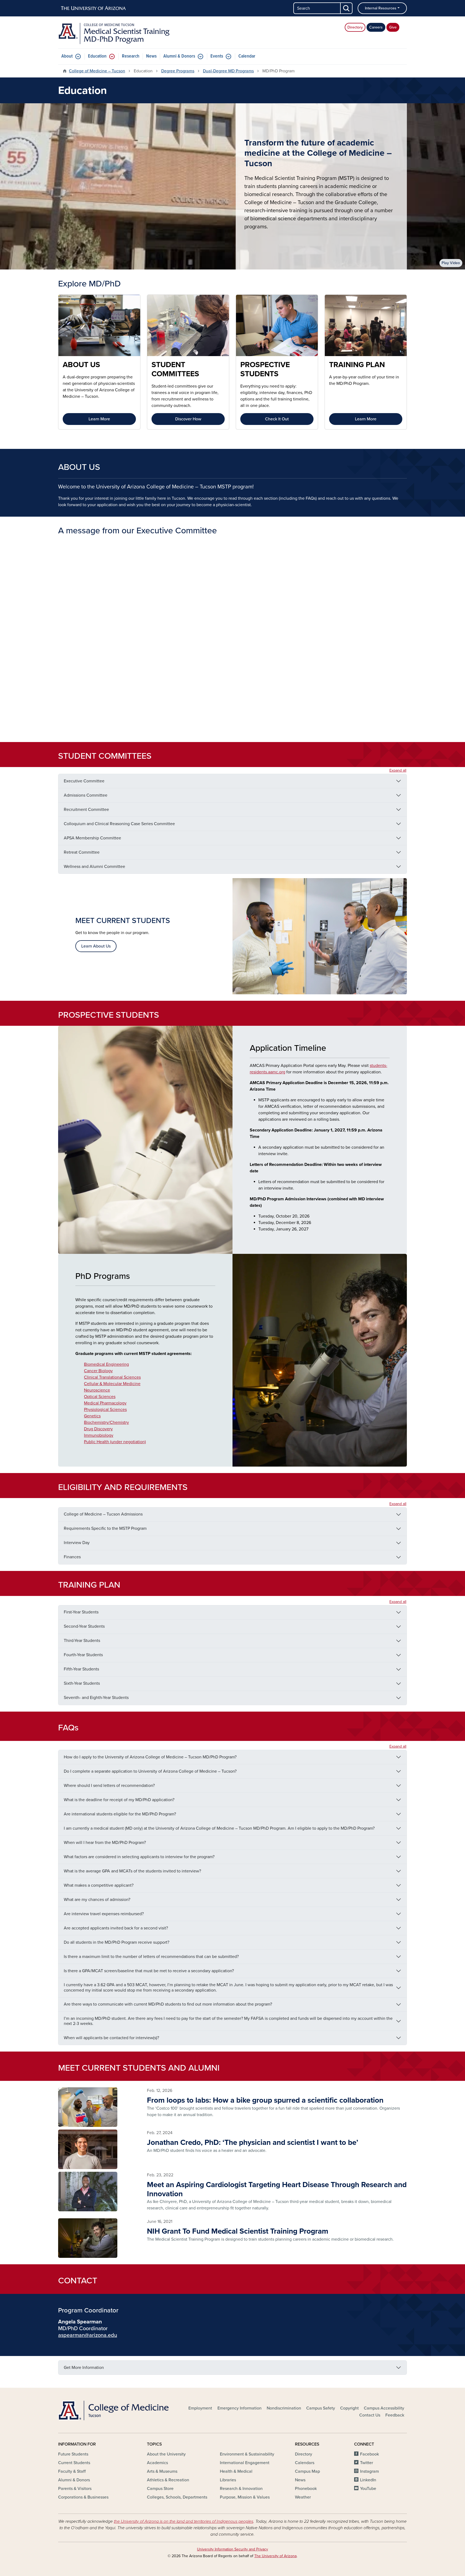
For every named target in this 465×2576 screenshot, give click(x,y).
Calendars (305, 2463)
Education (97, 56)
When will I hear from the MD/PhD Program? (105, 1843)
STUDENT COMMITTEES (175, 369)
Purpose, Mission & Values (245, 2497)
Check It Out (277, 419)
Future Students (73, 2454)
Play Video (451, 263)
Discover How (188, 419)
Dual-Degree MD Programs (228, 71)
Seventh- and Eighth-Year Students (96, 1698)
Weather (303, 2497)
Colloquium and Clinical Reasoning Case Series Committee (119, 824)
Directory (355, 27)
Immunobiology (99, 1435)
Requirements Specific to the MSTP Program (105, 1528)
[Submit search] (347, 8)
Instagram (369, 2471)
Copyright (349, 2408)
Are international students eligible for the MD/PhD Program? (120, 1814)
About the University (166, 2454)
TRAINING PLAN (357, 365)
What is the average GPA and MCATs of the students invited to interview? (132, 1871)
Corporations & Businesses (83, 2497)
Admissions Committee (86, 795)
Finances (72, 1557)
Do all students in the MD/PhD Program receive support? (117, 1942)
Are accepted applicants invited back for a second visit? (116, 1928)
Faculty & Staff (72, 2471)
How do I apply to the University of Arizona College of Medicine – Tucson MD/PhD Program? (150, 1757)
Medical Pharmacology (105, 1403)
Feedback (395, 2415)
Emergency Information (239, 2408)
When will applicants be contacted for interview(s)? (111, 2038)
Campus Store (160, 2489)
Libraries (228, 2480)
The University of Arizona (275, 2556)
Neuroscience (97, 1390)
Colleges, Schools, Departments (177, 2497)
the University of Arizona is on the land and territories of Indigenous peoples (184, 2521)
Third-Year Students (82, 1641)
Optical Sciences (100, 1397)
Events (217, 56)
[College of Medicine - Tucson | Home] (114, 2410)
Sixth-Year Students (82, 1683)
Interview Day (77, 1543)
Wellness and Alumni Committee (94, 867)
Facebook (369, 2454)
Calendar (247, 56)
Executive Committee (84, 781)
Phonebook (306, 2489)
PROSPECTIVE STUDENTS (265, 369)
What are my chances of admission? (97, 1900)
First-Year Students (81, 1612)
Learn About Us (96, 946)
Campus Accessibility (384, 2408)
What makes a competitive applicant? (99, 1885)
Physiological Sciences (105, 1410)
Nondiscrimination (284, 2408)
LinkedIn (368, 2480)
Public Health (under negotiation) (115, 1442)
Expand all (398, 770)
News (151, 56)
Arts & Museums (162, 2471)
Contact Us (370, 2415)
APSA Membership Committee (92, 838)
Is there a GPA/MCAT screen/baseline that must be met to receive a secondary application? (149, 1971)
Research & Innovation (241, 2489)
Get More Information (84, 2368)
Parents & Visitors (75, 2489)
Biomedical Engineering (106, 1364)
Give (393, 27)
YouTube (368, 2489)
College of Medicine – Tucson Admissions (103, 1514)
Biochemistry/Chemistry (106, 1422)
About (67, 56)
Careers (376, 27)
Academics (157, 2463)
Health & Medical (236, 2471)
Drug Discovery (98, 1429)
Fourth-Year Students (83, 1655)
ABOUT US (81, 365)
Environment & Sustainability (247, 2454)
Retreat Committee (82, 852)
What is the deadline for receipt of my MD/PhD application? (119, 1800)
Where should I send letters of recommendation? (109, 1786)
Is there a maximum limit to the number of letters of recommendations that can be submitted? (151, 1957)
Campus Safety (321, 2408)
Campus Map (307, 2471)
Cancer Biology (98, 1371)
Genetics (92, 1416)
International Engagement (245, 2463)
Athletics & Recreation (168, 2480)
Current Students (74, 2463)
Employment (200, 2408)
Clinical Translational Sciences (112, 1377)
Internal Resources (381, 8)
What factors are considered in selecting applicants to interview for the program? (139, 1857)
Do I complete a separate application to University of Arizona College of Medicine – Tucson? (150, 1771)
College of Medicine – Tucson (97, 71)
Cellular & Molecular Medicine (112, 1384)
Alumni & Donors (179, 56)
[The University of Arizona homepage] (94, 8)
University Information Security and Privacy (232, 2549)
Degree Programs (178, 71)
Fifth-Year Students (81, 1669)
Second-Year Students (84, 1626)
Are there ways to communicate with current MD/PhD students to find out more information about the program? (168, 2004)
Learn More (99, 419)
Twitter (367, 2463)
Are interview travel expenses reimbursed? (104, 1914)
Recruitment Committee (86, 810)
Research (131, 56)
